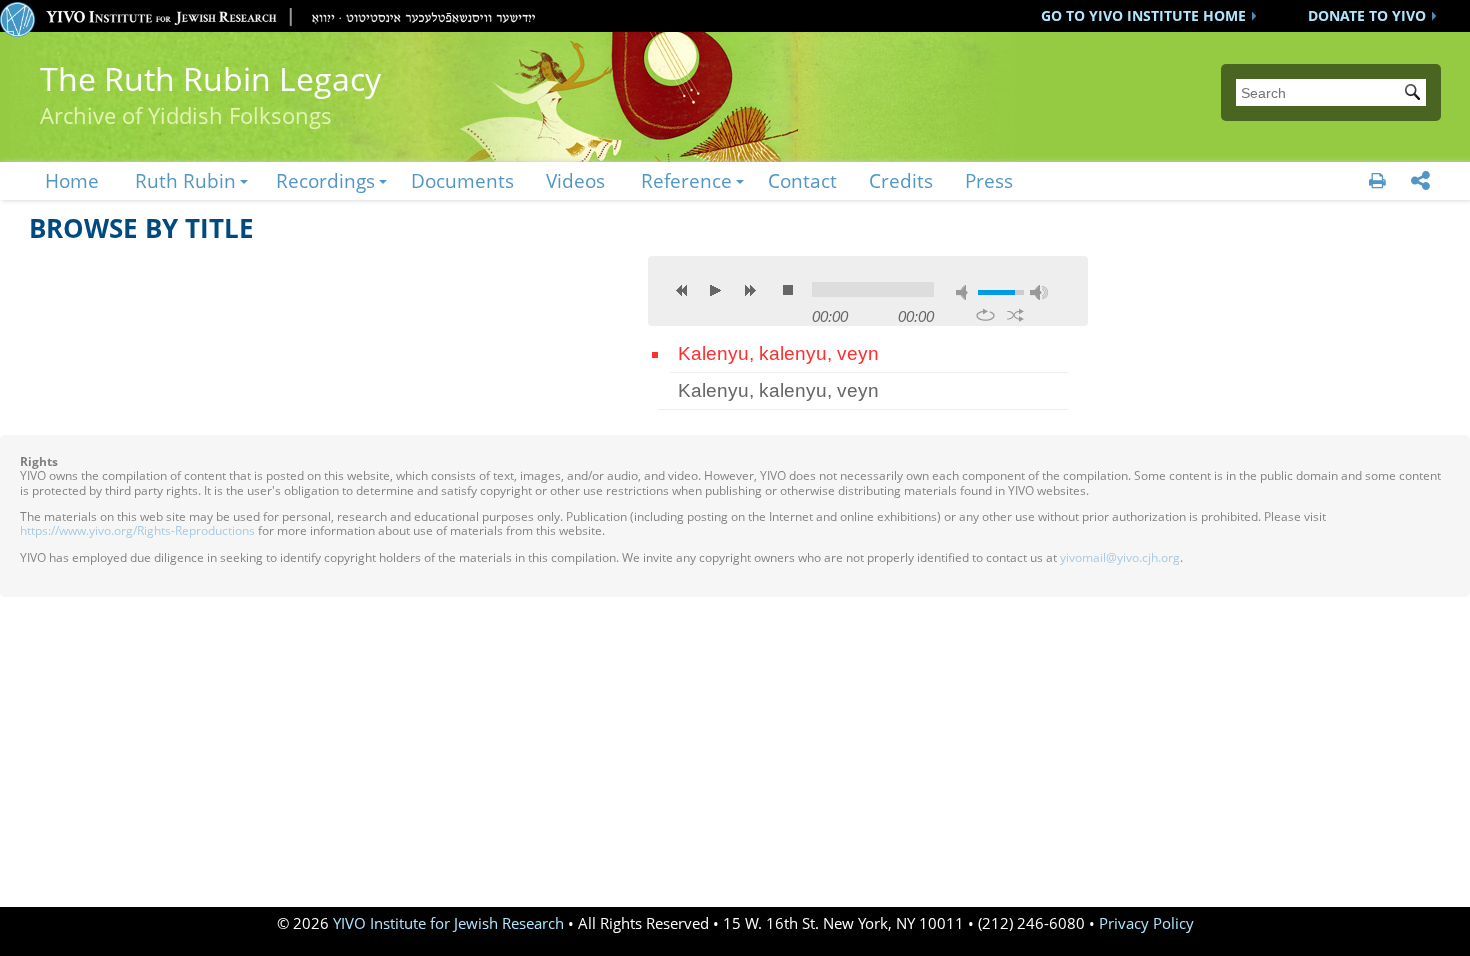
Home (72, 180)
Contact (802, 180)
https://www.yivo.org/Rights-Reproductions (137, 530)
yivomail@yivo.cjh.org (1120, 557)
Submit (1416, 94)
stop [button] (788, 290)
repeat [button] (985, 315)
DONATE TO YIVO (1367, 15)
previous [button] (682, 290)
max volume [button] (1039, 292)
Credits (901, 180)
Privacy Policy (1146, 923)
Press (989, 180)
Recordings (325, 180)
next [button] (750, 290)
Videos (575, 180)
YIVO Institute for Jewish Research (448, 923)
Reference (686, 180)
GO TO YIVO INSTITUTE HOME (1143, 15)
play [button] (716, 290)
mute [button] (965, 292)
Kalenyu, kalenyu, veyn (778, 353)
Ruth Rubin (185, 180)
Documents (462, 180)
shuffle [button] (1015, 315)
